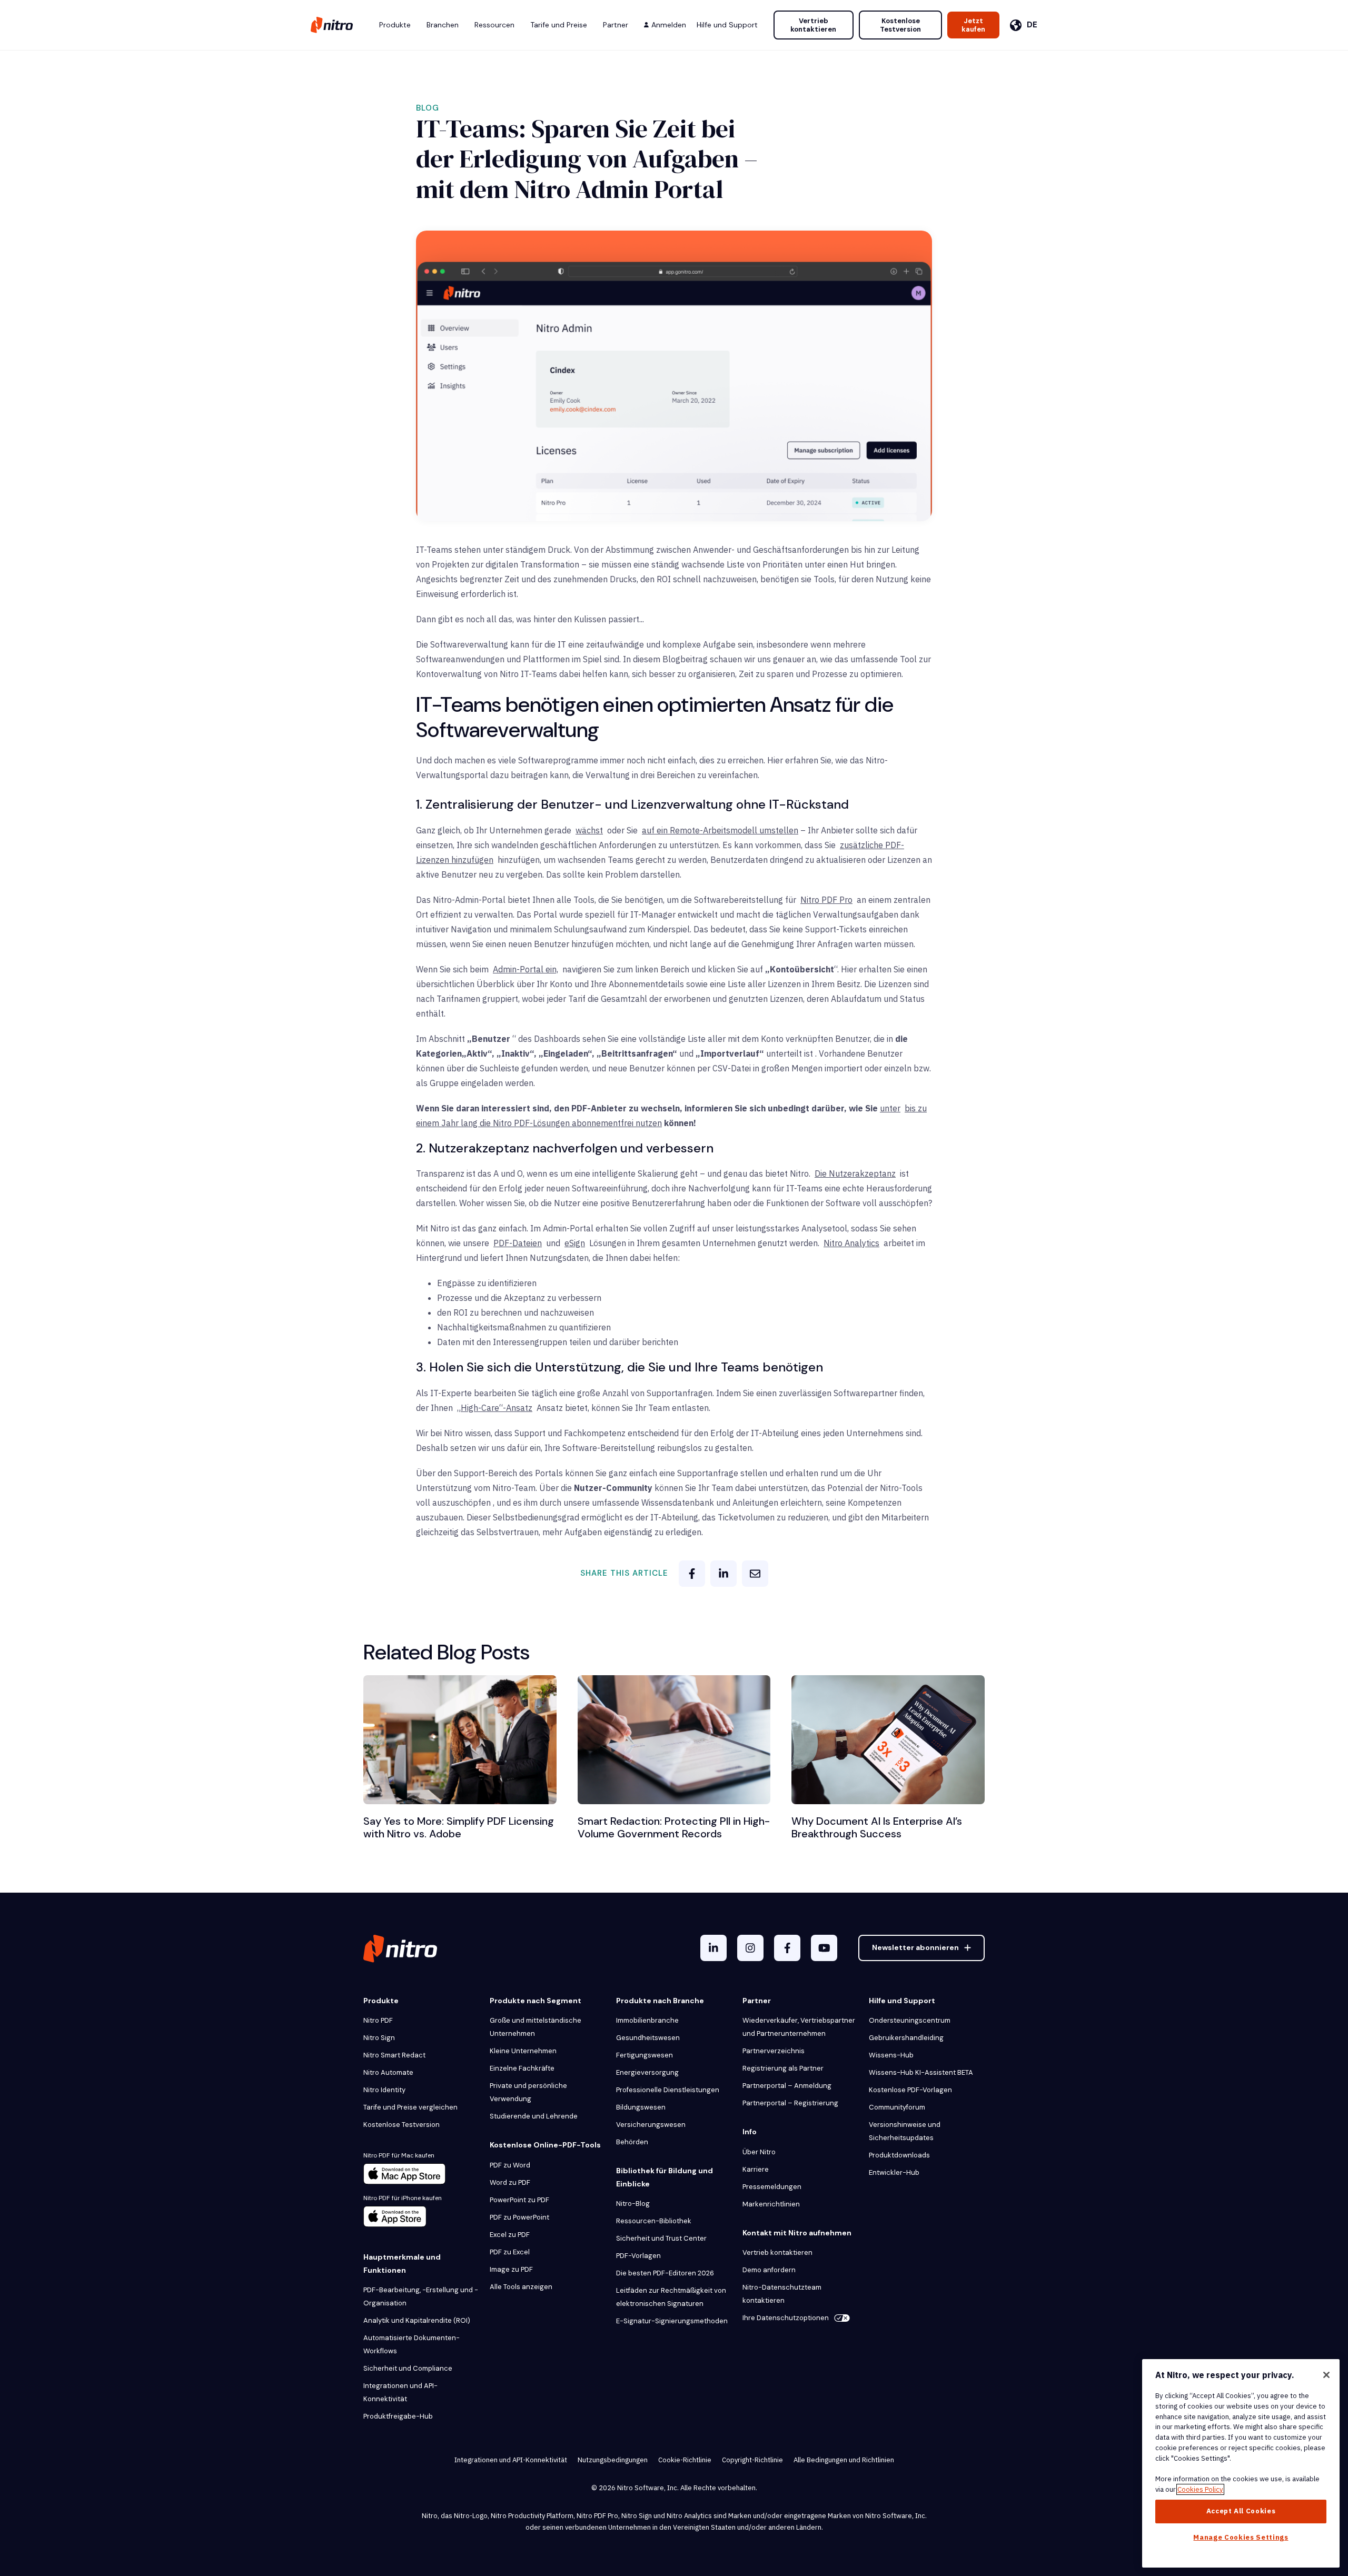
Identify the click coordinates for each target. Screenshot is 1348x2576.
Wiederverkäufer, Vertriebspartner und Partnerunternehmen (799, 2027)
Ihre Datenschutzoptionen (786, 2318)
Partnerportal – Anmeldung (787, 2086)
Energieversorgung (647, 2072)
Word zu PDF (510, 2182)
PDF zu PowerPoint (519, 2217)
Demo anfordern (769, 2270)
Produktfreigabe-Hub (398, 2416)
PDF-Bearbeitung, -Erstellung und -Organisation (421, 2296)
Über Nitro (759, 2152)
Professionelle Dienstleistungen (668, 2090)
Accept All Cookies (1241, 2511)
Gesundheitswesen (648, 2038)
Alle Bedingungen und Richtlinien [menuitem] (844, 2460)
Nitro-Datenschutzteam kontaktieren (782, 2294)
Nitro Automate (388, 2072)
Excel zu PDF (510, 2235)
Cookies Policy (1200, 2489)
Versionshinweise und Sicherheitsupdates (905, 2131)
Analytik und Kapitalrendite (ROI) (417, 2320)
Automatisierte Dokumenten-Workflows (412, 2344)
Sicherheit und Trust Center (661, 2238)
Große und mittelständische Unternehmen (536, 2027)
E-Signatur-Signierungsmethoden (672, 2321)
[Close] (1326, 2375)
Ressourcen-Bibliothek (654, 2221)
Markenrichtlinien (771, 2204)
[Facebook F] (787, 1948)
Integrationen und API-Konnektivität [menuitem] (511, 2460)
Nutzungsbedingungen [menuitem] (613, 2460)
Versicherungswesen (651, 2125)
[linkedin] (723, 1574)
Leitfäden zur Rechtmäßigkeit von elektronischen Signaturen (671, 2297)
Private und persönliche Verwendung (528, 2092)
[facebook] (692, 1574)
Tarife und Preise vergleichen (410, 2107)
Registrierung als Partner (783, 2068)
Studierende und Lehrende (534, 2116)
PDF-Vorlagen (638, 2256)
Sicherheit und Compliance (408, 2368)
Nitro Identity (384, 2090)
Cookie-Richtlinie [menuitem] (685, 2460)
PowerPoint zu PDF (519, 2200)
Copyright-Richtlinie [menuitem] (752, 2460)
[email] (755, 1574)
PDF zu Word (510, 2165)
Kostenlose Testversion (900, 25)
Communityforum (897, 2107)
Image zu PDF (511, 2269)
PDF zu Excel (510, 2252)
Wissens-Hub (891, 2055)
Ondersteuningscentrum (910, 2020)
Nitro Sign (379, 2038)
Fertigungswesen (645, 2055)
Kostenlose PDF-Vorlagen (910, 2090)
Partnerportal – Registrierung (790, 2103)
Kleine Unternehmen (523, 2051)
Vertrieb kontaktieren (813, 25)
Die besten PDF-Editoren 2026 (665, 2273)
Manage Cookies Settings (1241, 2537)
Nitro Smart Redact (394, 2055)
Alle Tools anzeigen (521, 2287)
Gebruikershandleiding (906, 2038)
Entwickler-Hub (894, 2172)
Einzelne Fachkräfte (522, 2068)
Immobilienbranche (647, 2020)
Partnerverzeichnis (774, 2051)
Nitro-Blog (633, 2204)
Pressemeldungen (772, 2187)
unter (890, 1108)
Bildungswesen (641, 2107)
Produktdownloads (899, 2155)
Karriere (756, 2169)
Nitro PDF (378, 2020)
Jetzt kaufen (973, 25)
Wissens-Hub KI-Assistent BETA (921, 2072)
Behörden (632, 2142)
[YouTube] (824, 1948)
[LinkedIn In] (713, 1948)
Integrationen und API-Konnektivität (400, 2392)
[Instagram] (750, 1948)
